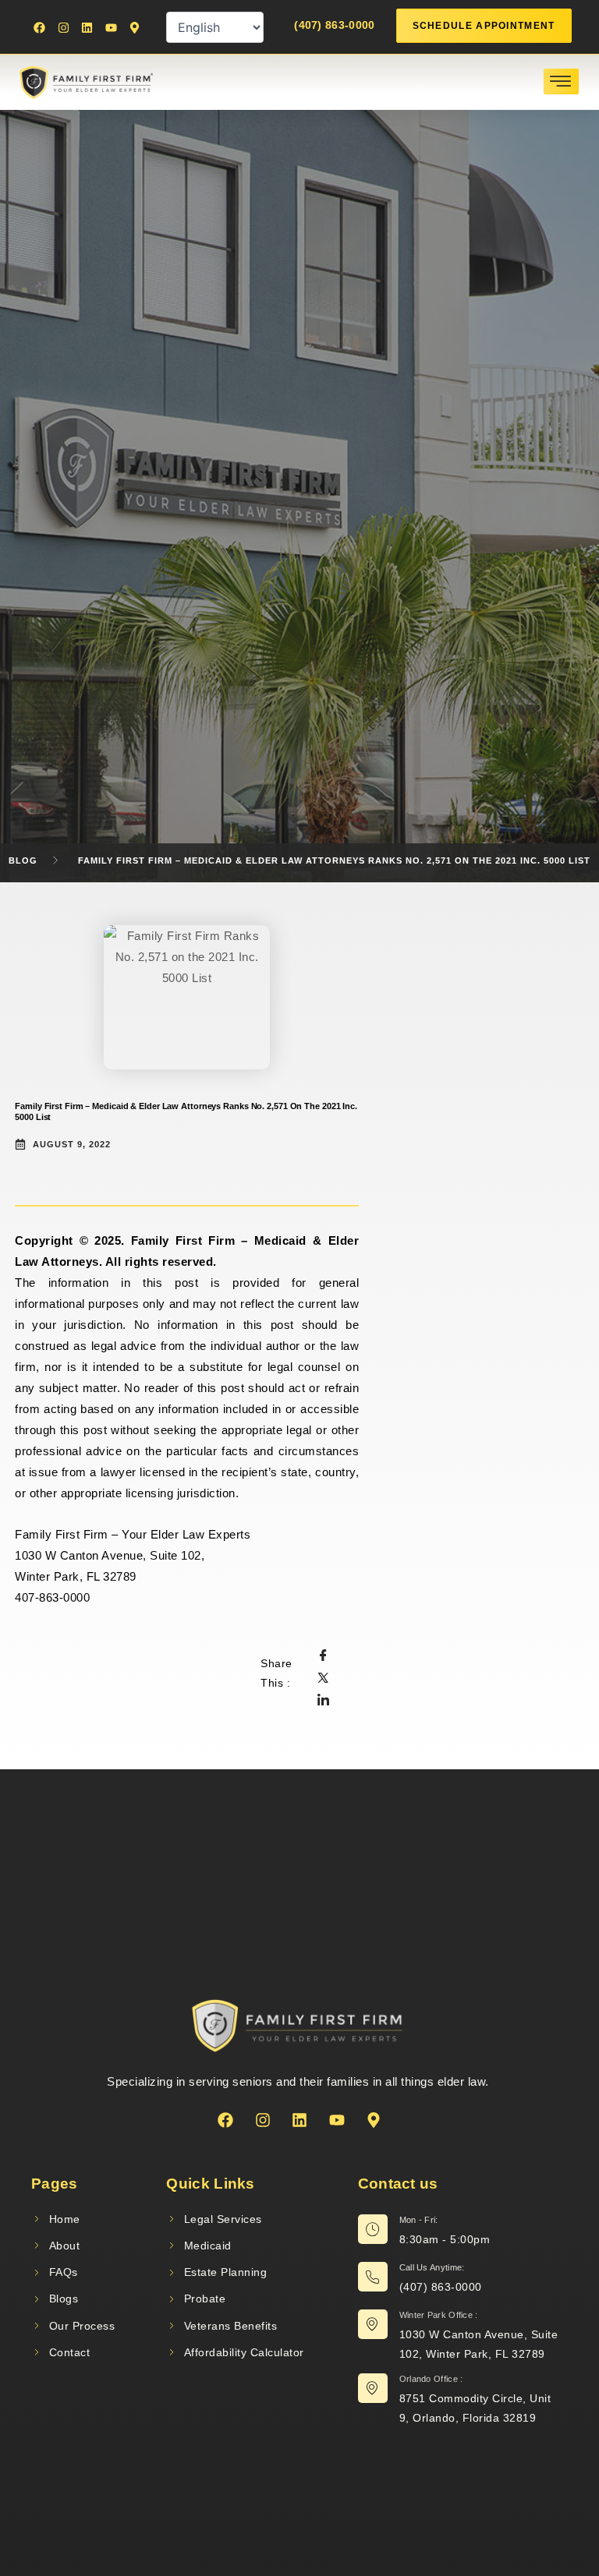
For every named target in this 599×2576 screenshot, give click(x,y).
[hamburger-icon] (561, 81)
